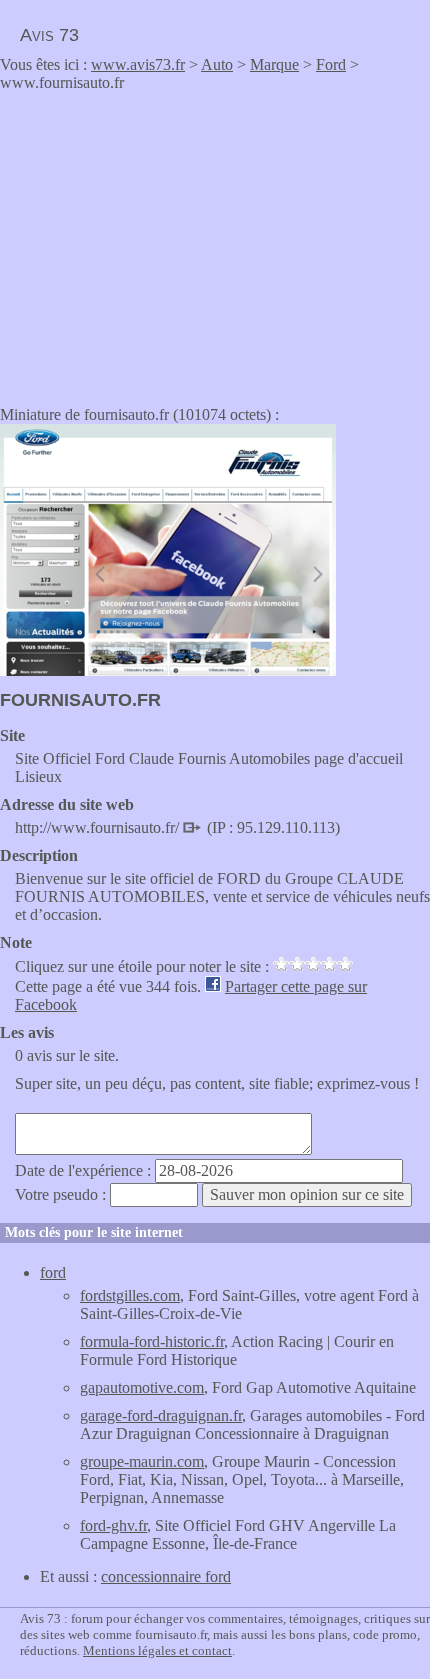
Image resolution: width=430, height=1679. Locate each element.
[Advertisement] (168, 242)
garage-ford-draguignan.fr (161, 1415)
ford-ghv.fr (113, 1525)
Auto (217, 64)
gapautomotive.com (142, 1387)
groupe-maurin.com (142, 1461)
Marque (274, 64)
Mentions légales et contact (157, 1650)
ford (53, 1272)
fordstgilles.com (130, 1295)
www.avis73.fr (138, 64)
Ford (331, 64)
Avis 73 (49, 35)
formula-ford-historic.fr (152, 1341)
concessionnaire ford (166, 1576)
